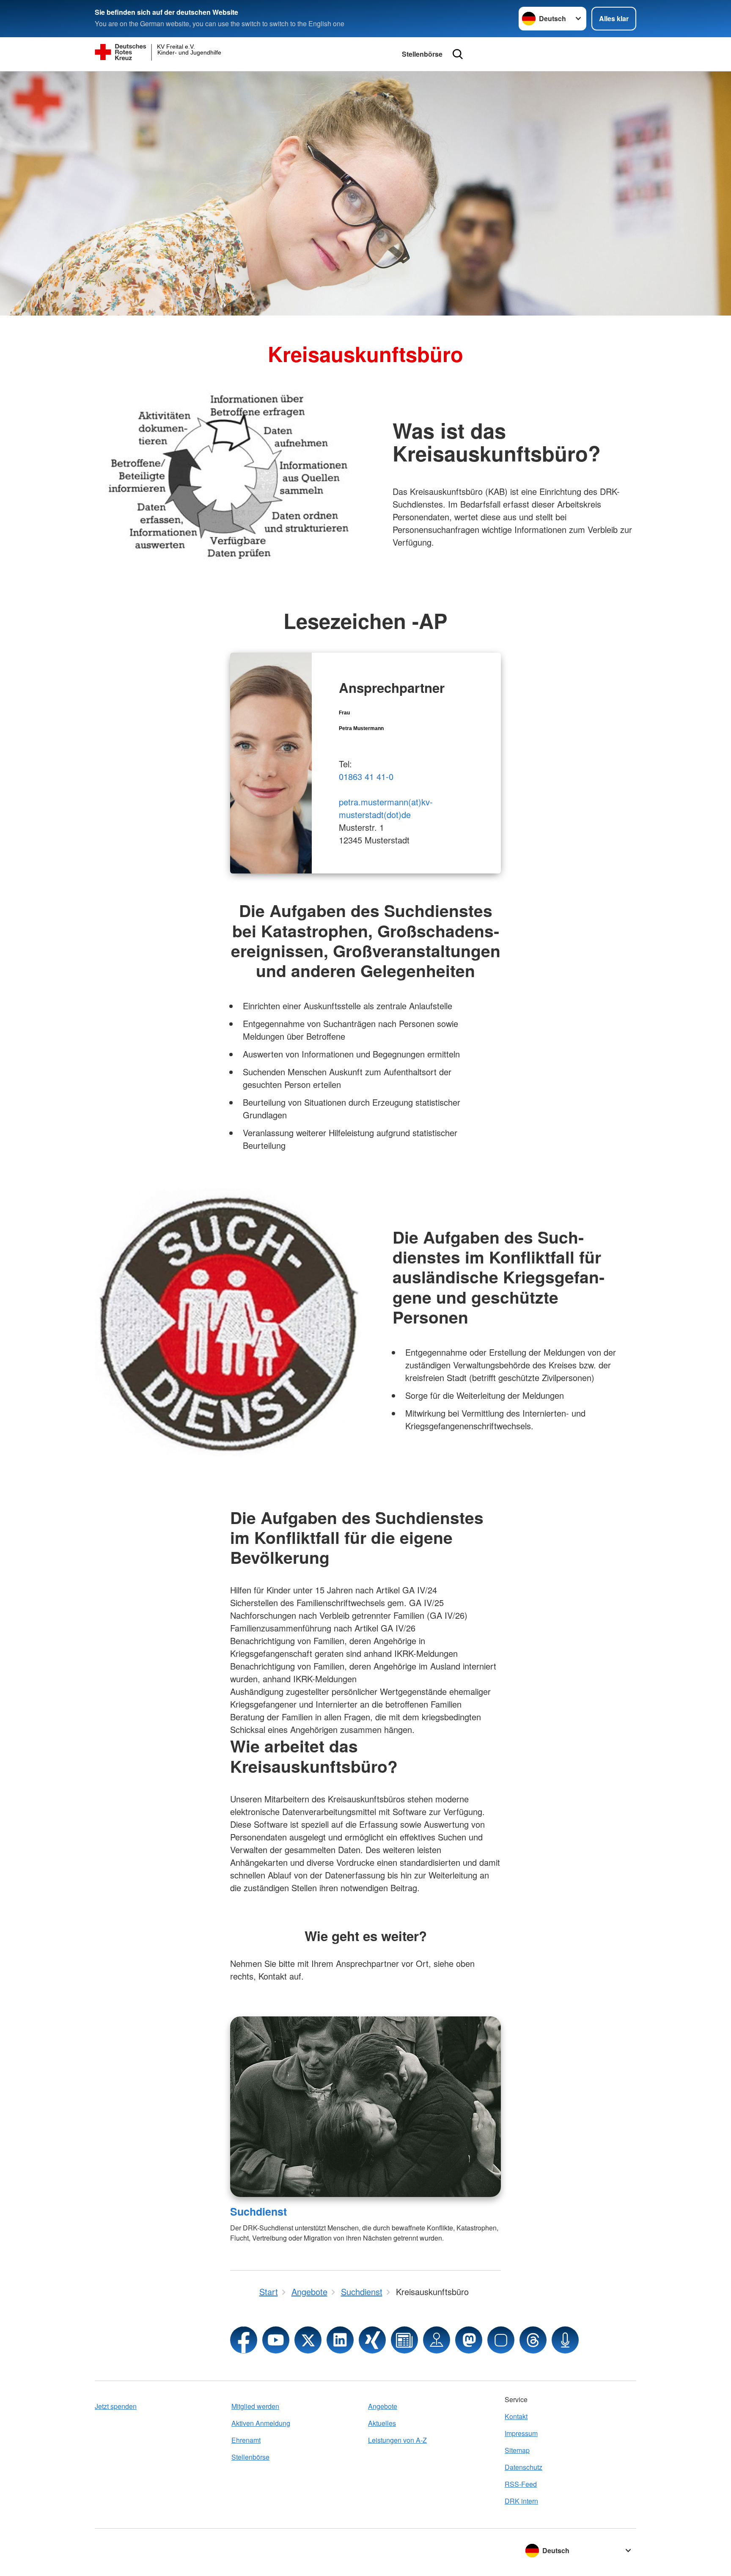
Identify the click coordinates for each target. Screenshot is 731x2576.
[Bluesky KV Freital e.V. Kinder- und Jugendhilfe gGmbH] (501, 2340)
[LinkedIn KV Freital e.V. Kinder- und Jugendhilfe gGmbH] (340, 2340)
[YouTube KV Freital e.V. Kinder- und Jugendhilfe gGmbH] (276, 2340)
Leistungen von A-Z (397, 2440)
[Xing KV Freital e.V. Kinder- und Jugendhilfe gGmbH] (372, 2340)
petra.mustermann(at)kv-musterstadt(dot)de (386, 808)
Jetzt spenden (116, 2406)
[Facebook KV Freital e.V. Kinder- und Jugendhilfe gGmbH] (244, 2340)
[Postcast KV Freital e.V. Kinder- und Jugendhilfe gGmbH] (565, 2340)
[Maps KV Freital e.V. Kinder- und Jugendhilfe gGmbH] (437, 2340)
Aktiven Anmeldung (261, 2423)
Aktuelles (382, 2423)
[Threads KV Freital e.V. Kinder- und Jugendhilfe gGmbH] (533, 2340)
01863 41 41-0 (366, 776)
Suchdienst (258, 2211)
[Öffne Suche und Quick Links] (458, 54)
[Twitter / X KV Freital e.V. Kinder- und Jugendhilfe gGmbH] (308, 2340)
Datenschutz (524, 2467)
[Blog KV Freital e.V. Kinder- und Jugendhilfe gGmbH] (404, 2340)
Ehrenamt (246, 2440)
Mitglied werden (255, 2406)
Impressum (521, 2433)
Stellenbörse (422, 54)
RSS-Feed (521, 2484)
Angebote (383, 2406)
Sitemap (517, 2450)
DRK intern (521, 2501)
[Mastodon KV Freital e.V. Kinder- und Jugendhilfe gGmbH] (469, 2340)
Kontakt (516, 2416)
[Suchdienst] (365, 2107)
